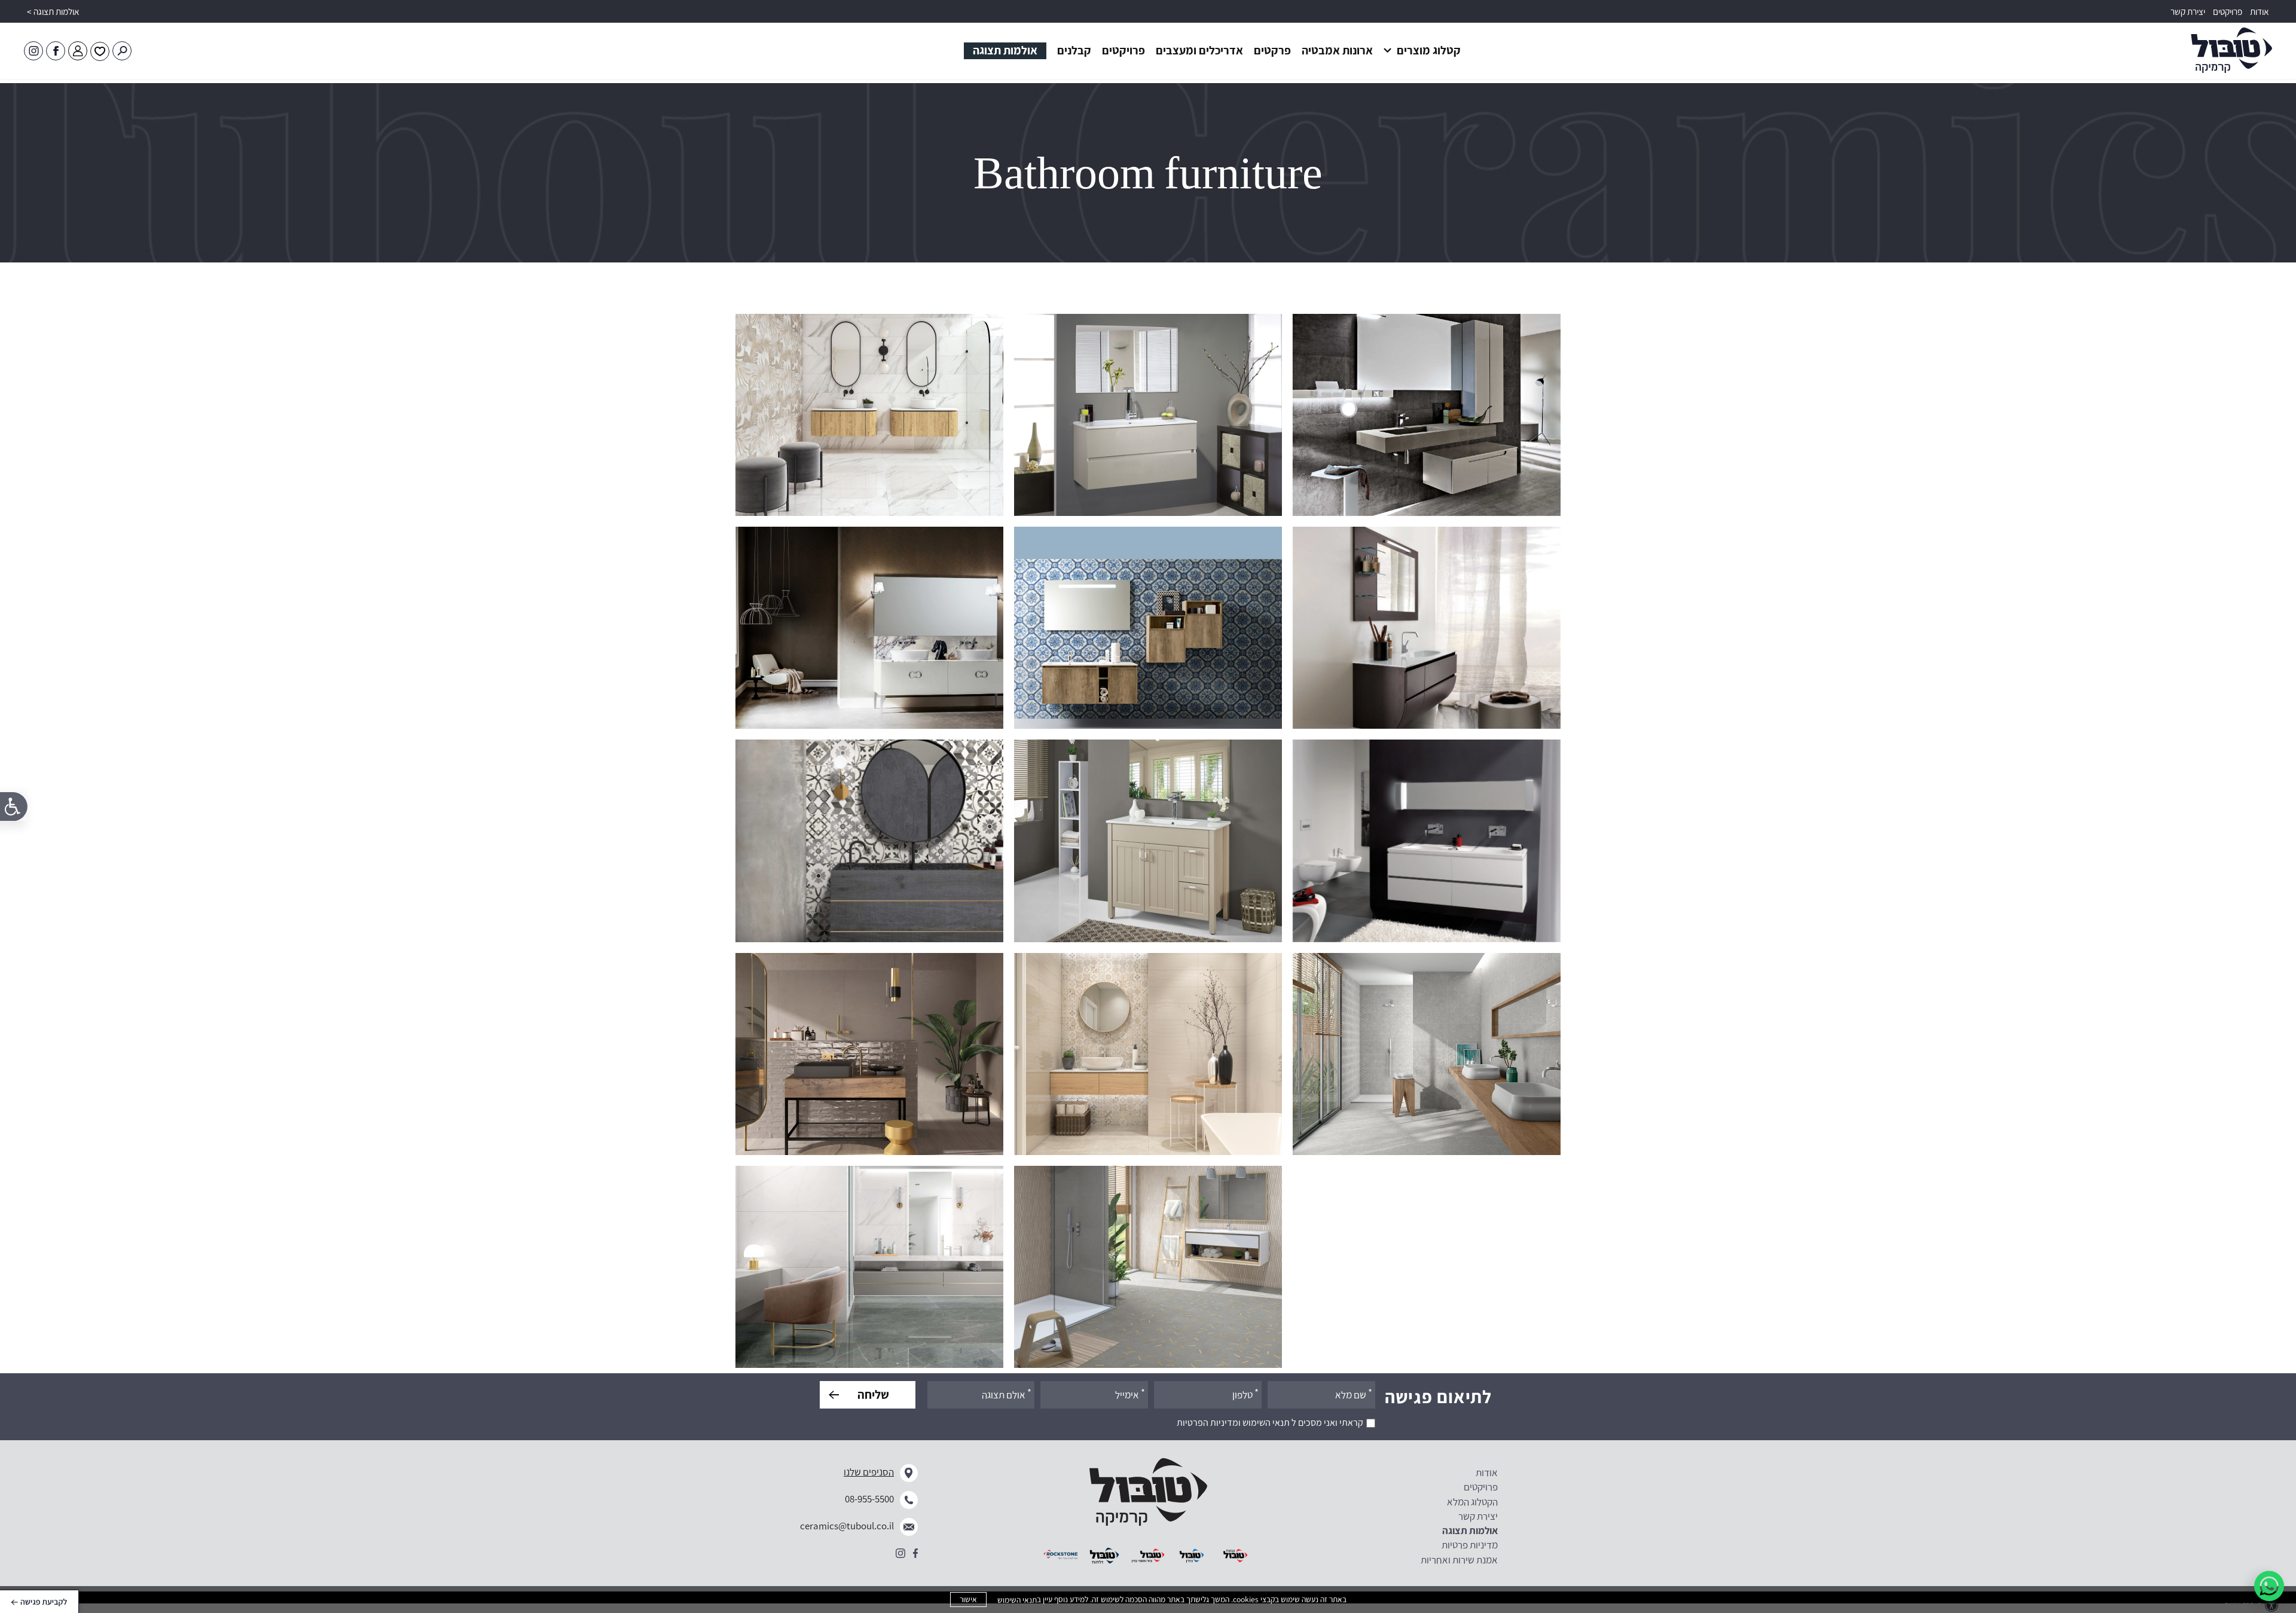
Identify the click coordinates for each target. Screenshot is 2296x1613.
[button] (1207, 51)
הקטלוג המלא (1472, 1502)
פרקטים (1272, 50)
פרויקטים (2228, 12)
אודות (2260, 12)
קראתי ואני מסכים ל (1270, 1423)
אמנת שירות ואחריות (1459, 1560)
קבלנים (1074, 50)
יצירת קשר (2188, 12)
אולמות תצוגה (1005, 50)
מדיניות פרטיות (1470, 1545)
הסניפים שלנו (869, 1472)
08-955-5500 (869, 1499)
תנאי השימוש (1017, 1600)
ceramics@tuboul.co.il (847, 1526)
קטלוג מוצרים (1428, 50)
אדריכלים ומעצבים (1199, 50)
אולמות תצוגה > (53, 12)
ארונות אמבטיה (1337, 50)
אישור (968, 1599)
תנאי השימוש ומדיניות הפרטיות (1233, 1423)
